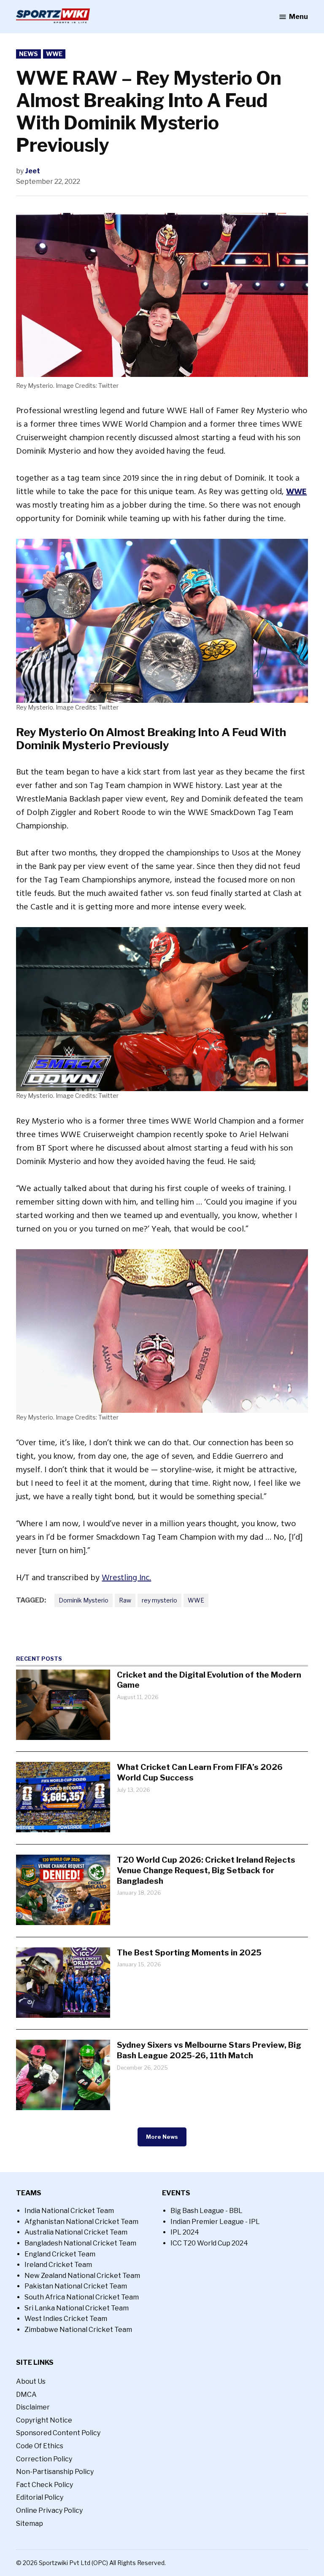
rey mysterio (159, 1600)
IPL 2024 (185, 2232)
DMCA (26, 2394)
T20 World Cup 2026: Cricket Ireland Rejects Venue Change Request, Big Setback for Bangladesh (206, 1870)
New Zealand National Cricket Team (82, 2276)
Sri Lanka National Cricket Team (77, 2308)
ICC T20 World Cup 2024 (209, 2243)
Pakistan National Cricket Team (76, 2286)
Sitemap (30, 2524)
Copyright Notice (44, 2420)
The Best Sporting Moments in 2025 (189, 1952)
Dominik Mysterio (84, 1600)
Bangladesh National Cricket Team (80, 2243)
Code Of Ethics (40, 2446)
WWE (54, 54)
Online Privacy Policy (49, 2510)
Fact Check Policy (45, 2485)
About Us (31, 2381)
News (28, 54)
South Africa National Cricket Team (82, 2297)
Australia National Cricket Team (76, 2232)
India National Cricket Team (69, 2211)
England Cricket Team (60, 2254)
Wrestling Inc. (126, 1578)
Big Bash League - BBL (207, 2211)
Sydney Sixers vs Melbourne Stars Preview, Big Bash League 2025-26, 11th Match (209, 2050)
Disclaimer (33, 2407)
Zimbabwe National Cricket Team (78, 2330)
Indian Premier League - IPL (215, 2222)
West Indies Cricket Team (66, 2319)
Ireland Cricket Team (58, 2265)
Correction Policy (44, 2459)
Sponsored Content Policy (58, 2433)
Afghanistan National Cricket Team (81, 2222)
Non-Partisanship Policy (55, 2472)
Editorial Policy (40, 2497)
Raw (125, 1600)
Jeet (32, 171)
